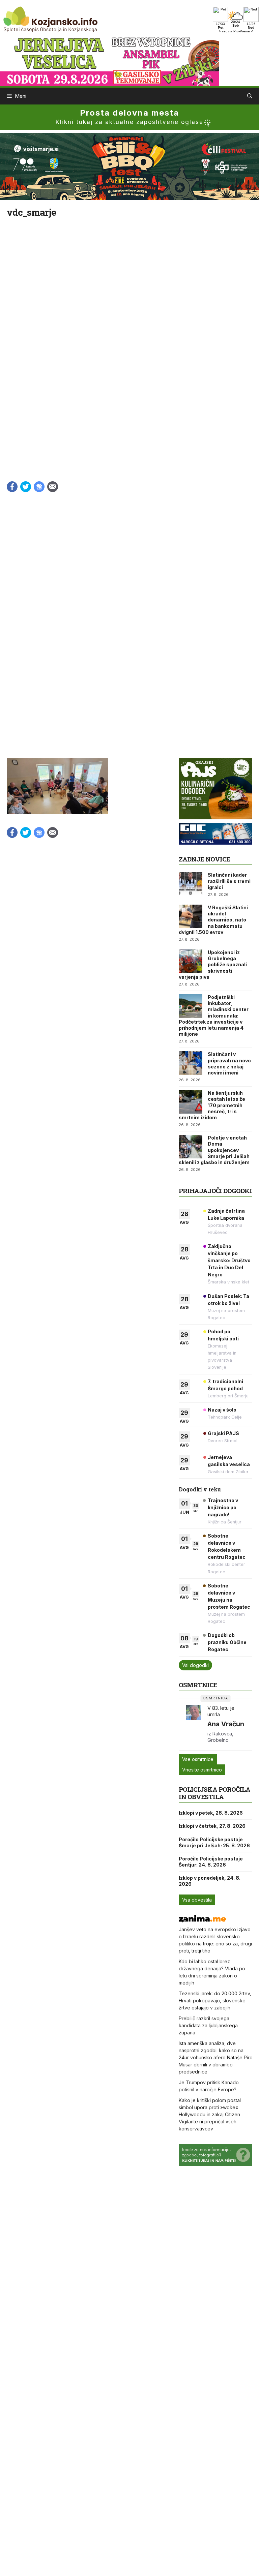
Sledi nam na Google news (39, 487)
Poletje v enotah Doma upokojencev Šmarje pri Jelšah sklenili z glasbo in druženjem (214, 1150)
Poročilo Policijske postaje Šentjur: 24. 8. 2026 (211, 1862)
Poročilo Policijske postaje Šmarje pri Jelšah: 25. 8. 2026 (214, 1842)
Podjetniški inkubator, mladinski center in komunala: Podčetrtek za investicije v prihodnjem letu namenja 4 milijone (214, 1016)
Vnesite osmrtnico (202, 1770)
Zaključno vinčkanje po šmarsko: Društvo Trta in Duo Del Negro (229, 1260)
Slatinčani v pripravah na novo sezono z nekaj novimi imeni (229, 1063)
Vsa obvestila (197, 1900)
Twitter (26, 487)
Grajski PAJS (223, 1433)
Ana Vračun (226, 1724)
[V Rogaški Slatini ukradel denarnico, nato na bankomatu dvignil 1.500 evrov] (191, 916)
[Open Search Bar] (250, 96)
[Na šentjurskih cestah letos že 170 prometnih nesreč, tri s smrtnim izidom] (191, 1102)
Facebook (12, 487)
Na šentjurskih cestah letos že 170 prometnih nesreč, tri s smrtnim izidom (212, 1105)
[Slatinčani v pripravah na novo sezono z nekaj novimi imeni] (191, 1063)
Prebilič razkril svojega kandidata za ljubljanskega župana (208, 2025)
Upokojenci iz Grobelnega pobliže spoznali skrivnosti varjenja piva (213, 965)
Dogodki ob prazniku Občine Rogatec (227, 1642)
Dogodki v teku (200, 1489)
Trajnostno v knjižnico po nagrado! (223, 1507)
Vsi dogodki (195, 1665)
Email (53, 487)
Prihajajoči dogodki (215, 1191)
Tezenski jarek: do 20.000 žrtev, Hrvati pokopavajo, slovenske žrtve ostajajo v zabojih (215, 2001)
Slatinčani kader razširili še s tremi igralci (229, 881)
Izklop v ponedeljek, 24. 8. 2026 (210, 1881)
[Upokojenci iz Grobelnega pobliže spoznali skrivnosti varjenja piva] (191, 961)
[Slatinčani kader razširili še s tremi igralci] (191, 884)
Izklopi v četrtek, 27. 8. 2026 (212, 1826)
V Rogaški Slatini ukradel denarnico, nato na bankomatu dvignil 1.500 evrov (213, 920)
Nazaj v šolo (222, 1410)
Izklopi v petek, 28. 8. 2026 (211, 1813)
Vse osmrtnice (198, 1759)
